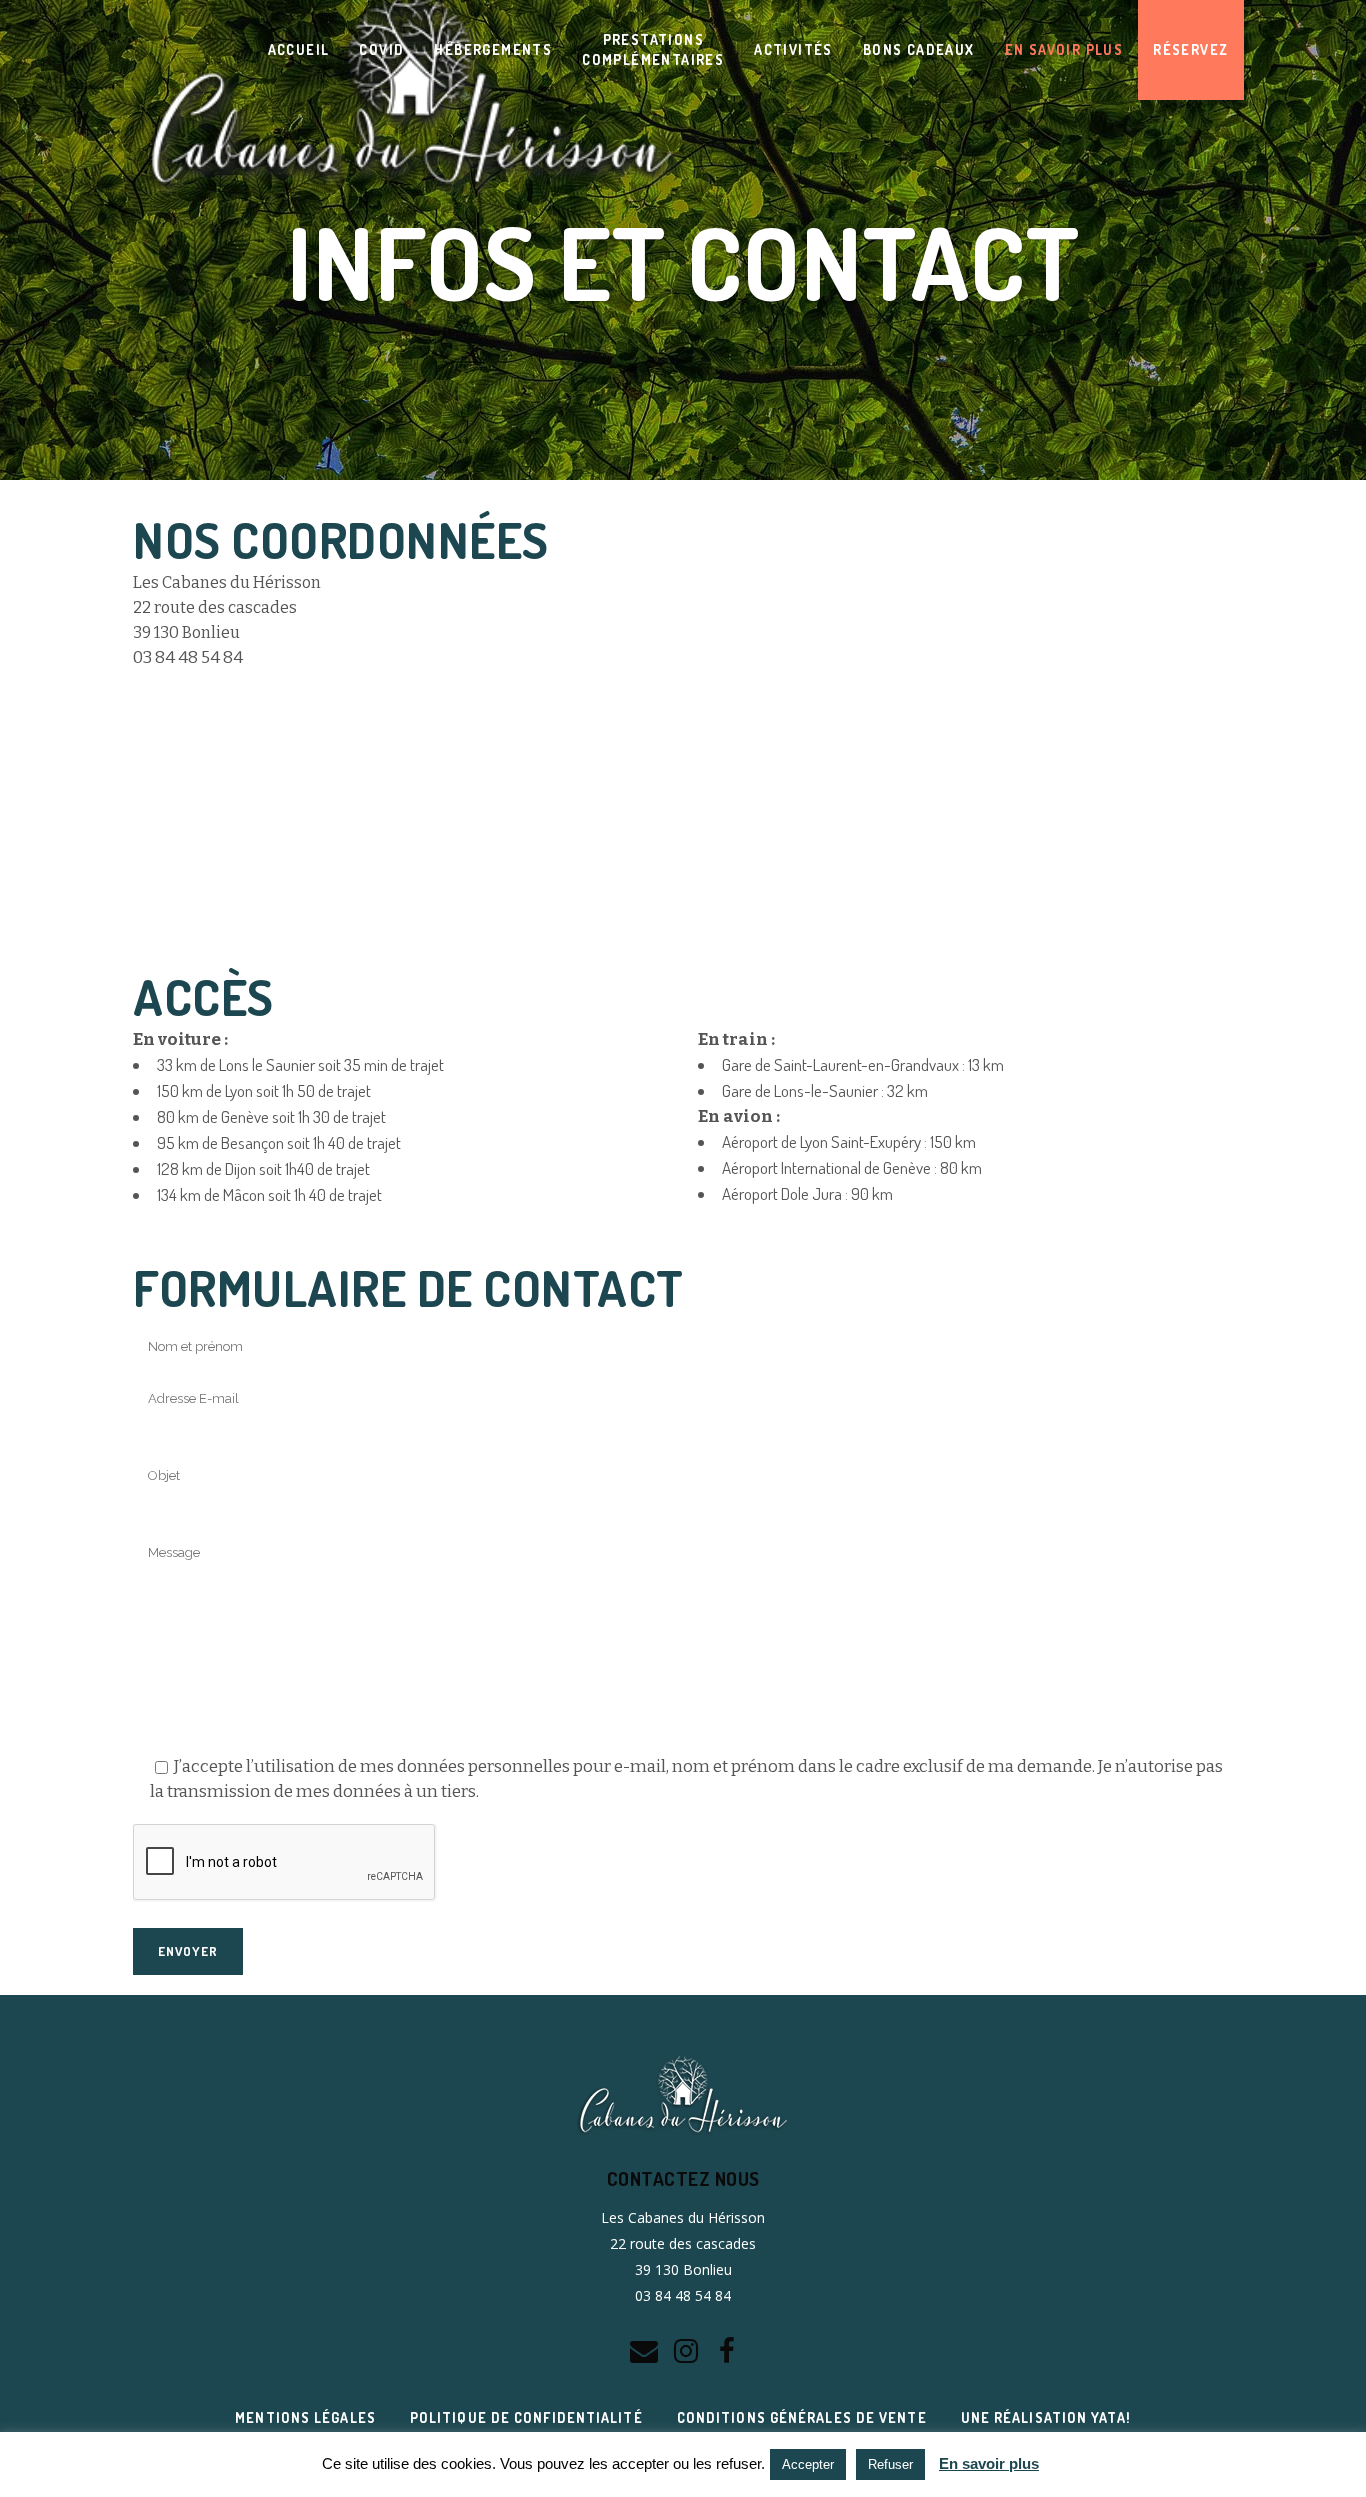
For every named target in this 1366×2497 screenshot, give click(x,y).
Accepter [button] (808, 2464)
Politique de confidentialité (526, 2417)
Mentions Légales (305, 2417)
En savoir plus (989, 2463)
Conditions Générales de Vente (802, 2417)
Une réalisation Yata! (1046, 2417)
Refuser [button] (890, 2464)
